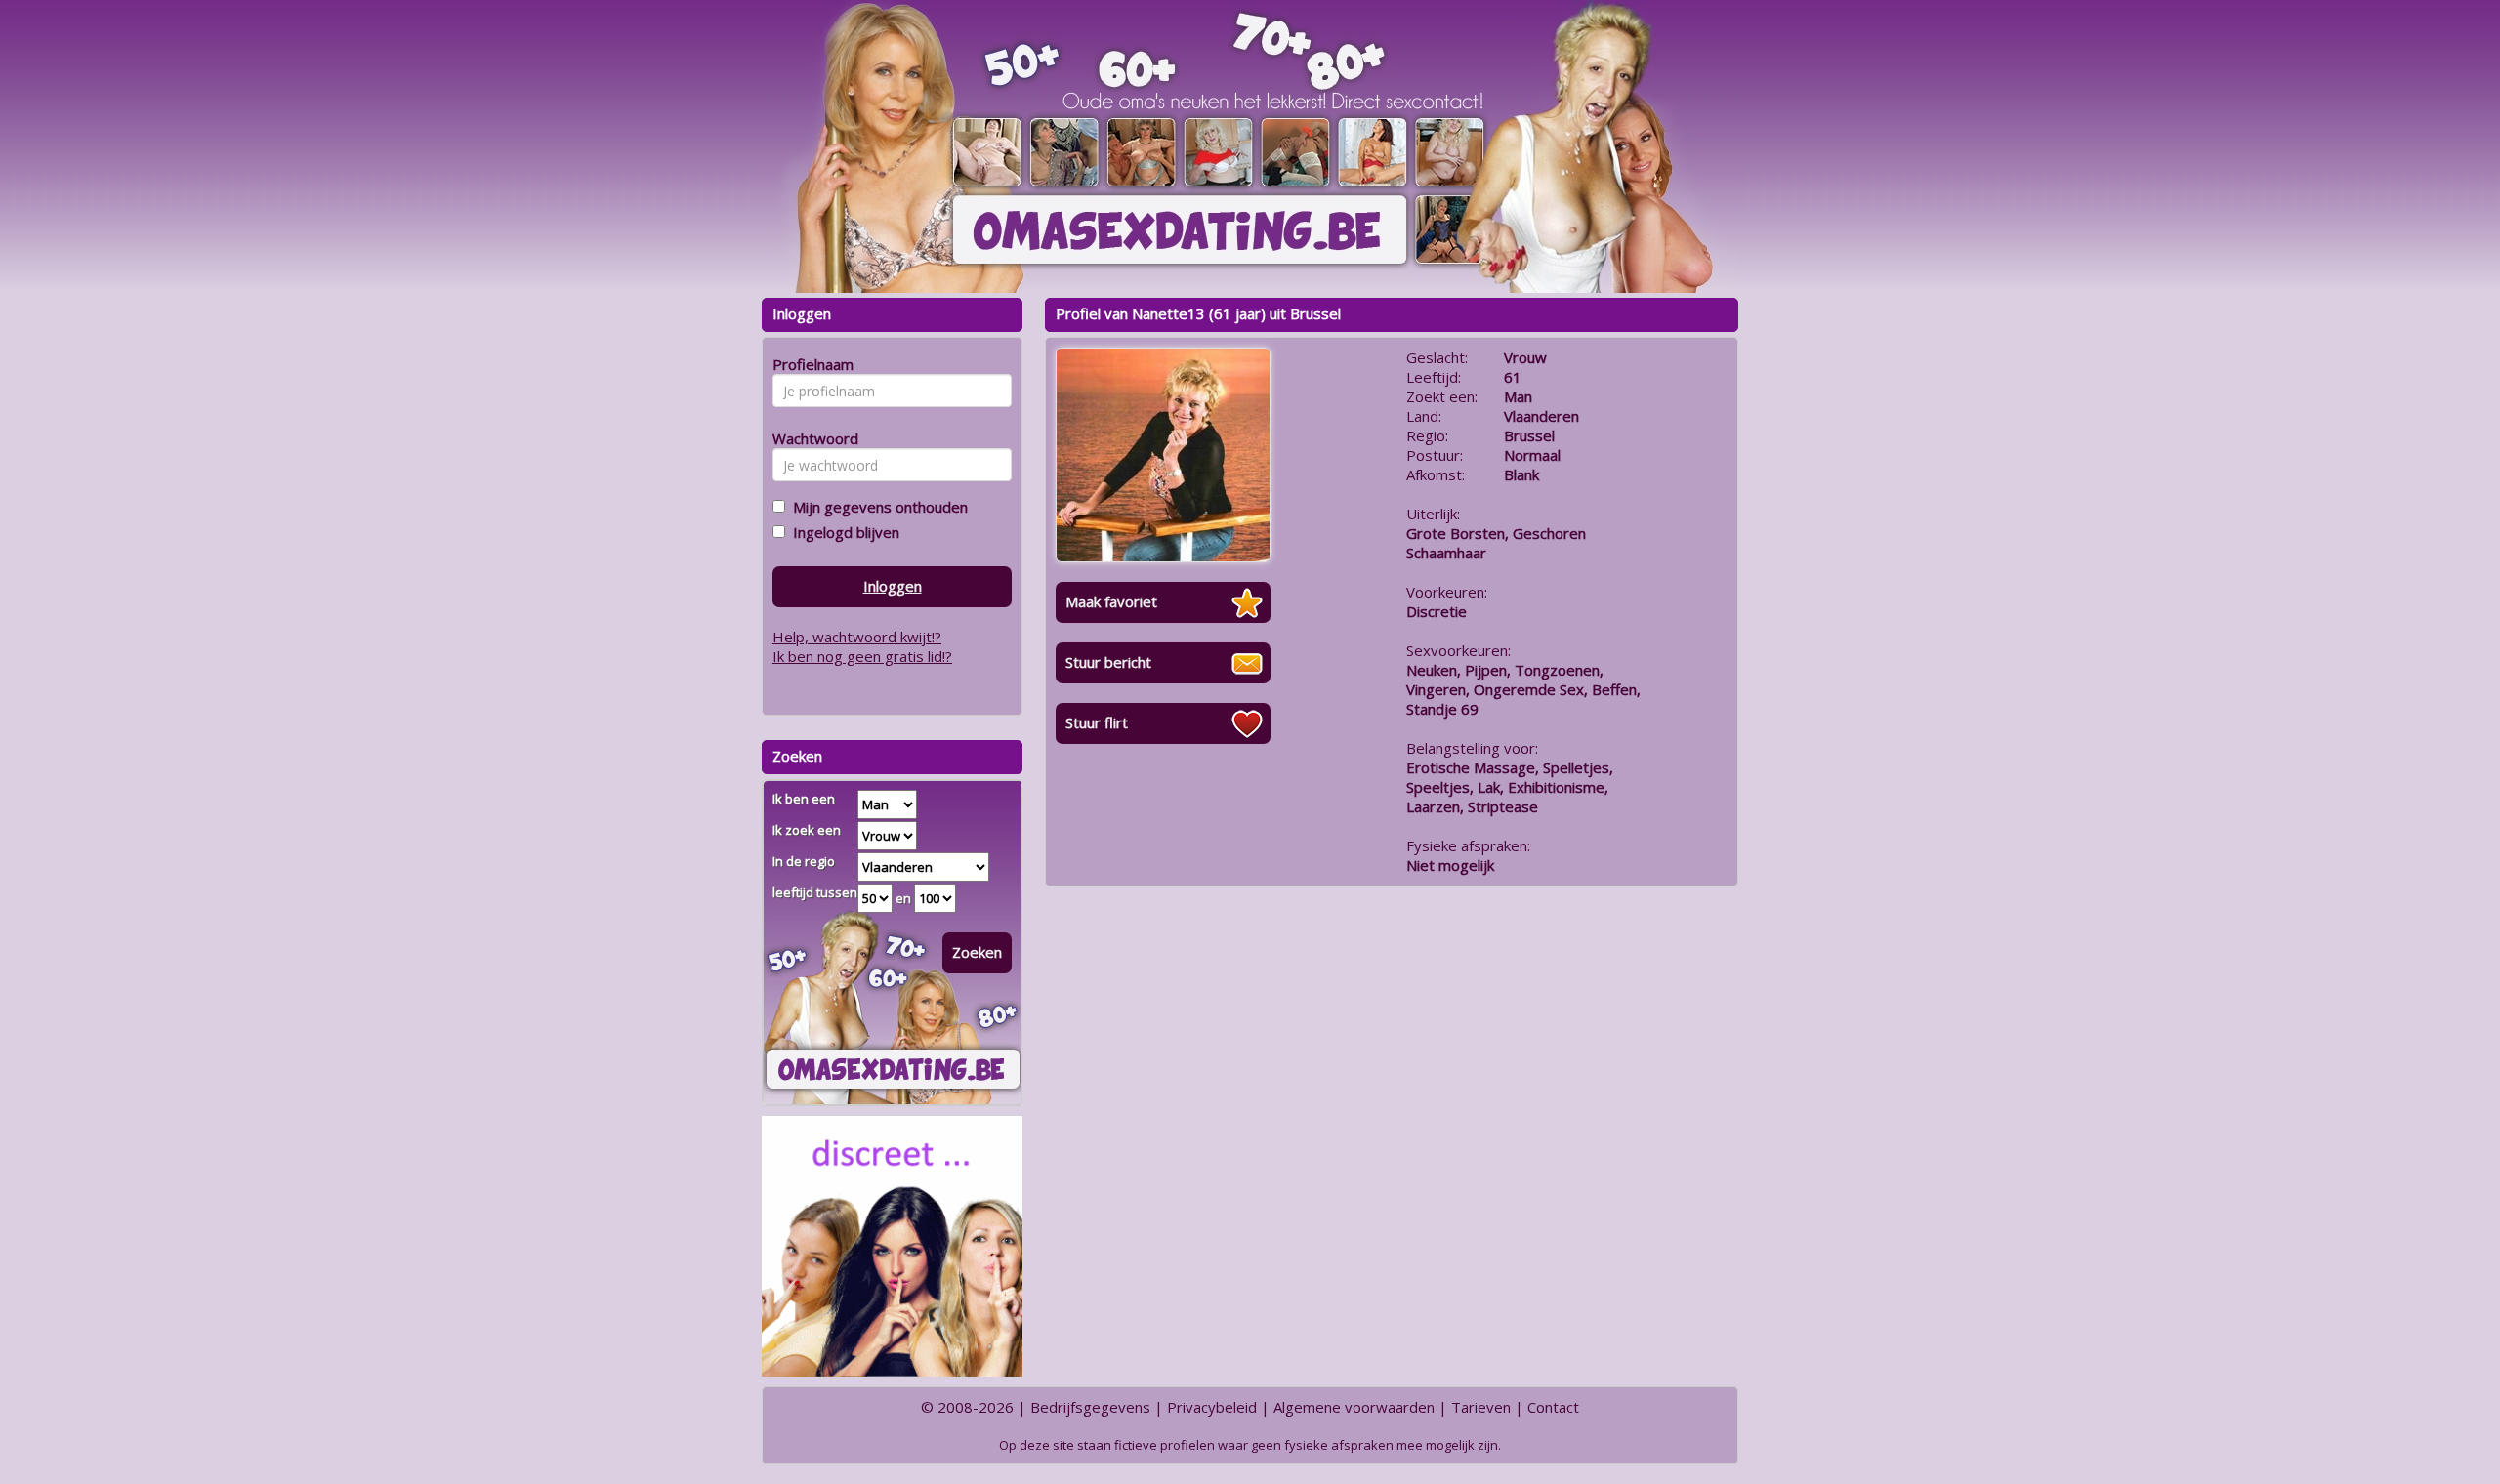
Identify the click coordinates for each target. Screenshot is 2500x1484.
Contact (1553, 1407)
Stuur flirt (1097, 722)
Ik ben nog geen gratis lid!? (862, 656)
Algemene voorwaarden (1354, 1407)
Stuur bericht (1108, 662)
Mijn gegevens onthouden (876, 507)
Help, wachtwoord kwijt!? (857, 637)
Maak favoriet (1111, 601)
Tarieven (1481, 1407)
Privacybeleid (1212, 1407)
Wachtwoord (810, 438)
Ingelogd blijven (842, 532)
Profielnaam (810, 364)
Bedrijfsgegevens (1090, 1407)
